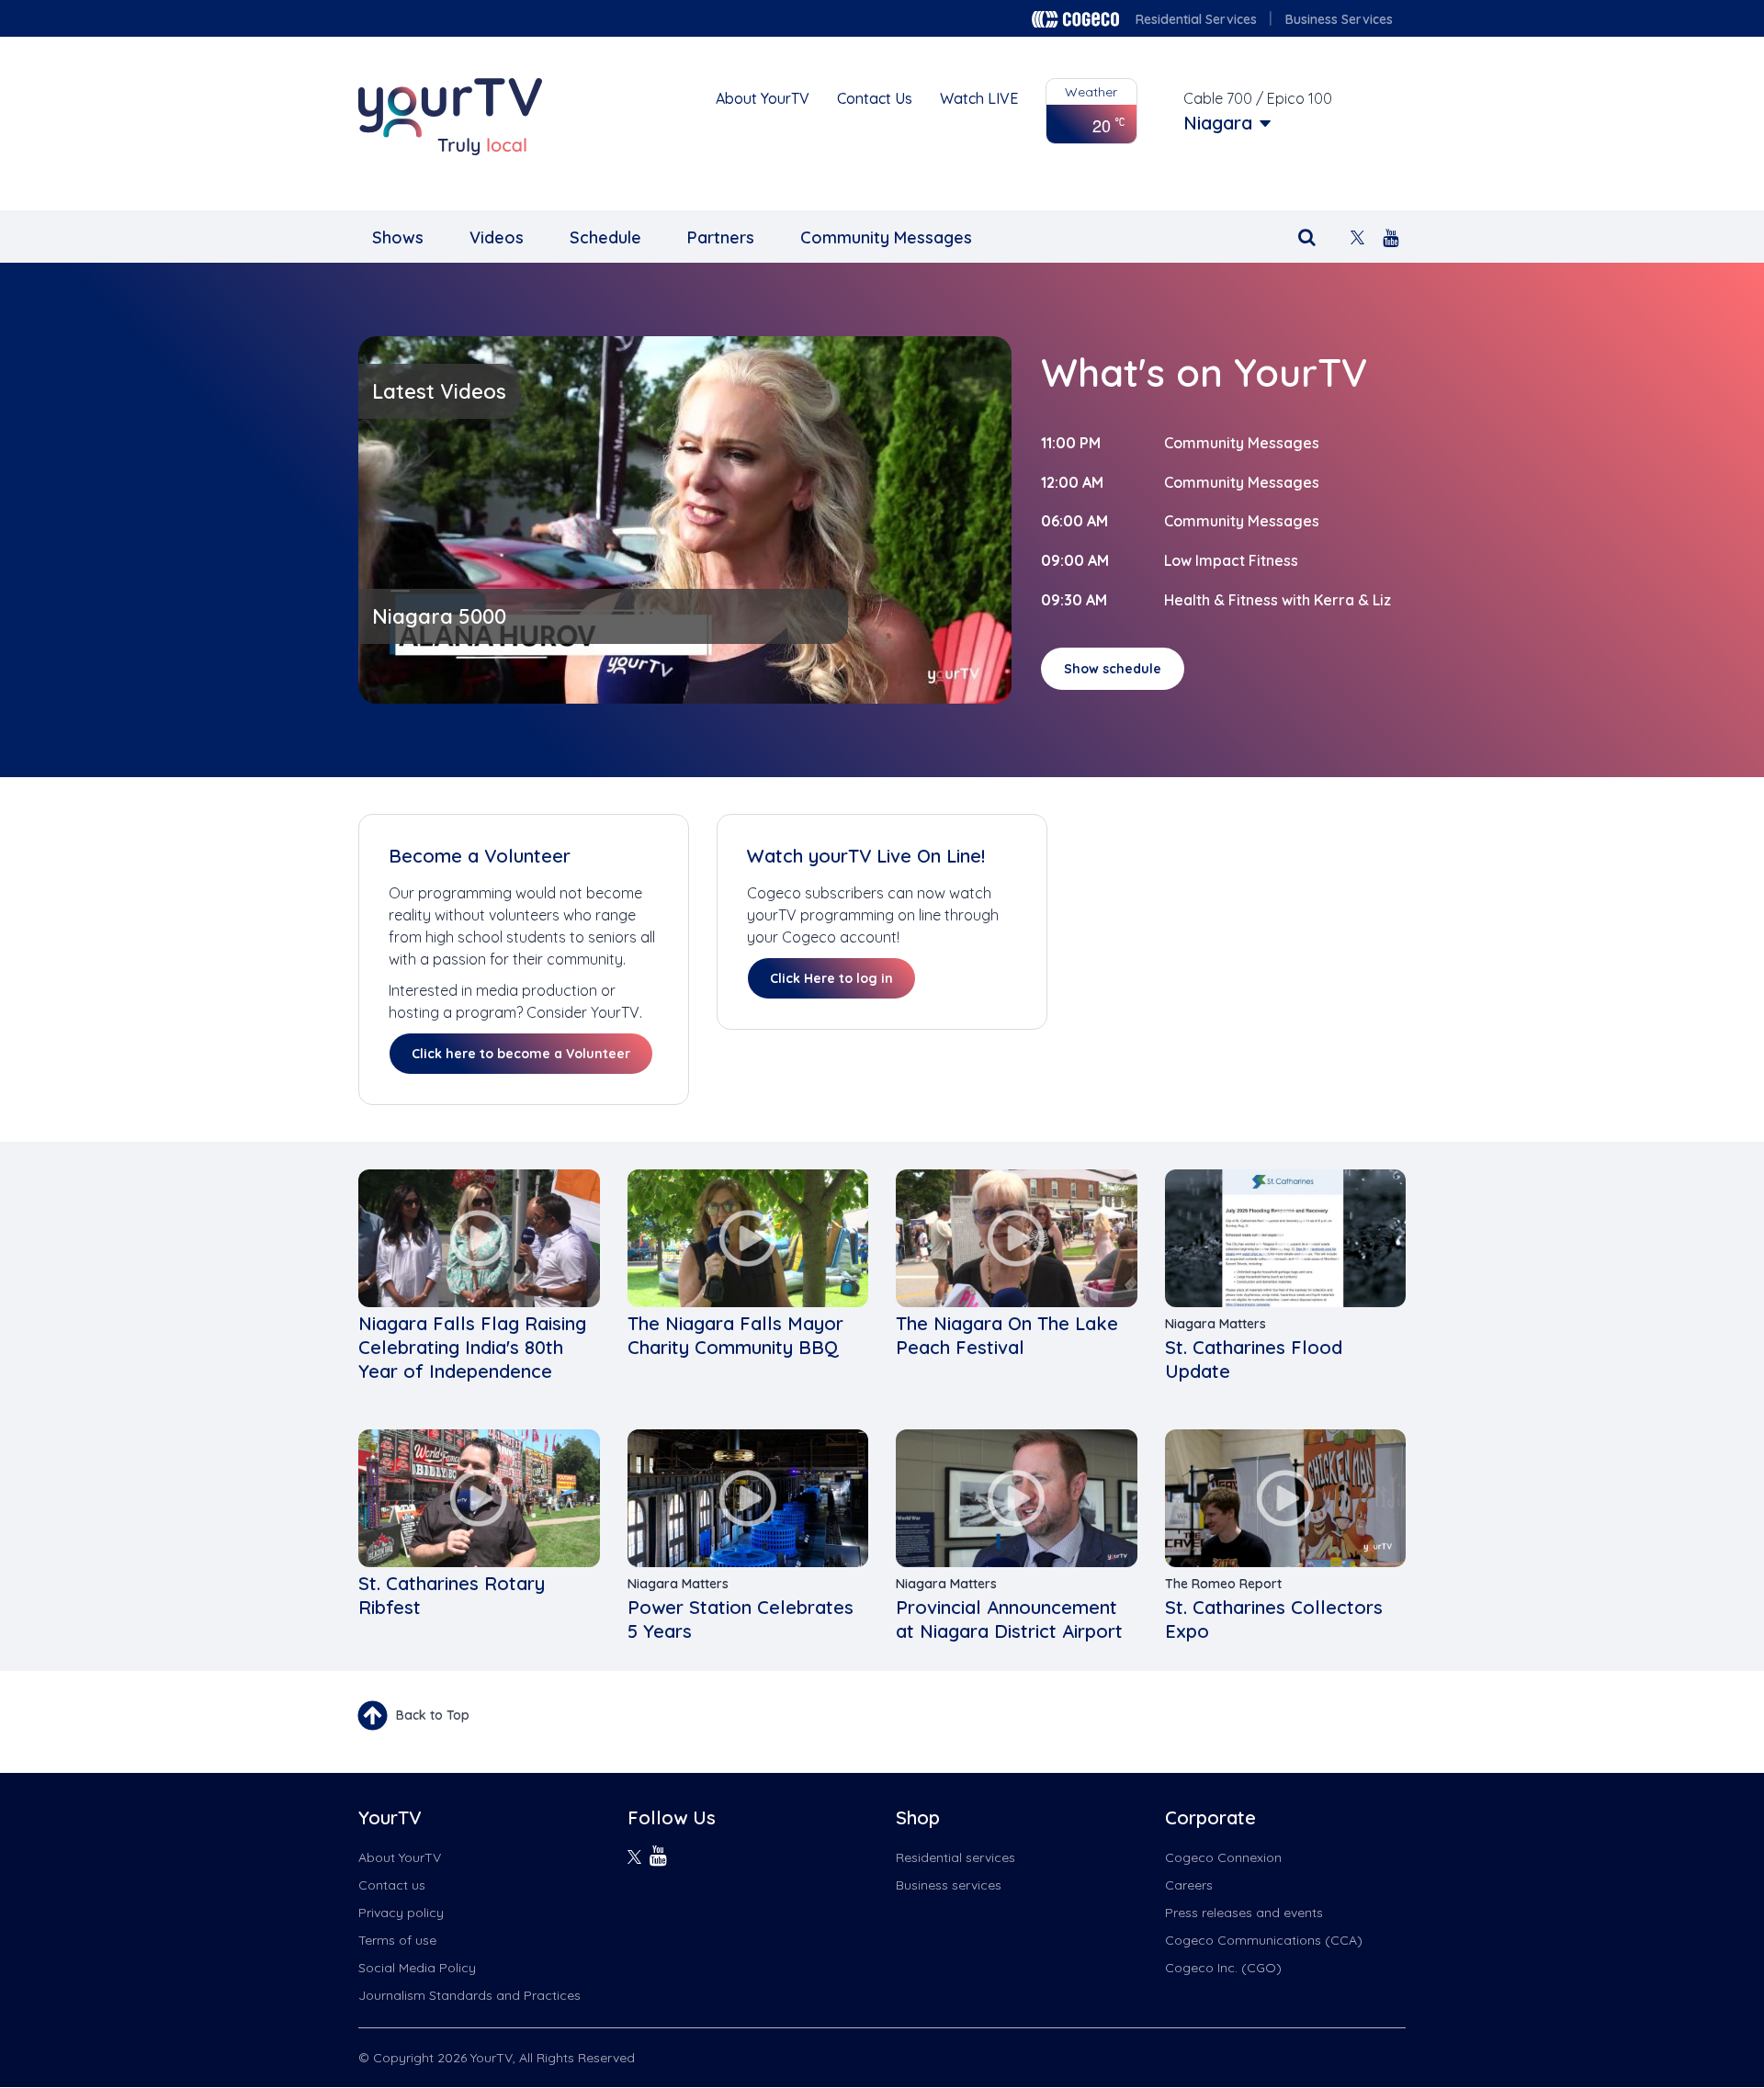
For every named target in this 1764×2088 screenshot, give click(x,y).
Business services (949, 1885)
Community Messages (886, 237)
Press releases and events (1244, 1913)
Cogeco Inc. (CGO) (1223, 1968)
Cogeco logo (1075, 19)
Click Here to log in (831, 978)
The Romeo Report (1223, 1584)
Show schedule (1113, 669)
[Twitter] (1357, 236)
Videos (497, 237)
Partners (721, 237)
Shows (398, 237)
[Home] (450, 117)
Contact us (392, 1885)
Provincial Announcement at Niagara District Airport (1009, 1619)
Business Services (1339, 19)
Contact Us (875, 98)
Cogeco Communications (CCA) (1264, 1940)
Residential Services (1196, 19)
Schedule (605, 237)
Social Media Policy (417, 1968)
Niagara (1218, 123)
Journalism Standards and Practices (469, 1995)
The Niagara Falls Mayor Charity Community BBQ (735, 1335)
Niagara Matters (1216, 1324)
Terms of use (397, 1940)
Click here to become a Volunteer (521, 1054)
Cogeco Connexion (1223, 1857)
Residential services (955, 1857)
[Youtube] (1391, 236)
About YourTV (763, 98)
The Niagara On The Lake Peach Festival (1007, 1335)
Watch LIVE (979, 98)
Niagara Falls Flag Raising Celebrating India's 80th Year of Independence (472, 1347)
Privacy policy (401, 1913)
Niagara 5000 (439, 616)
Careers (1189, 1885)
